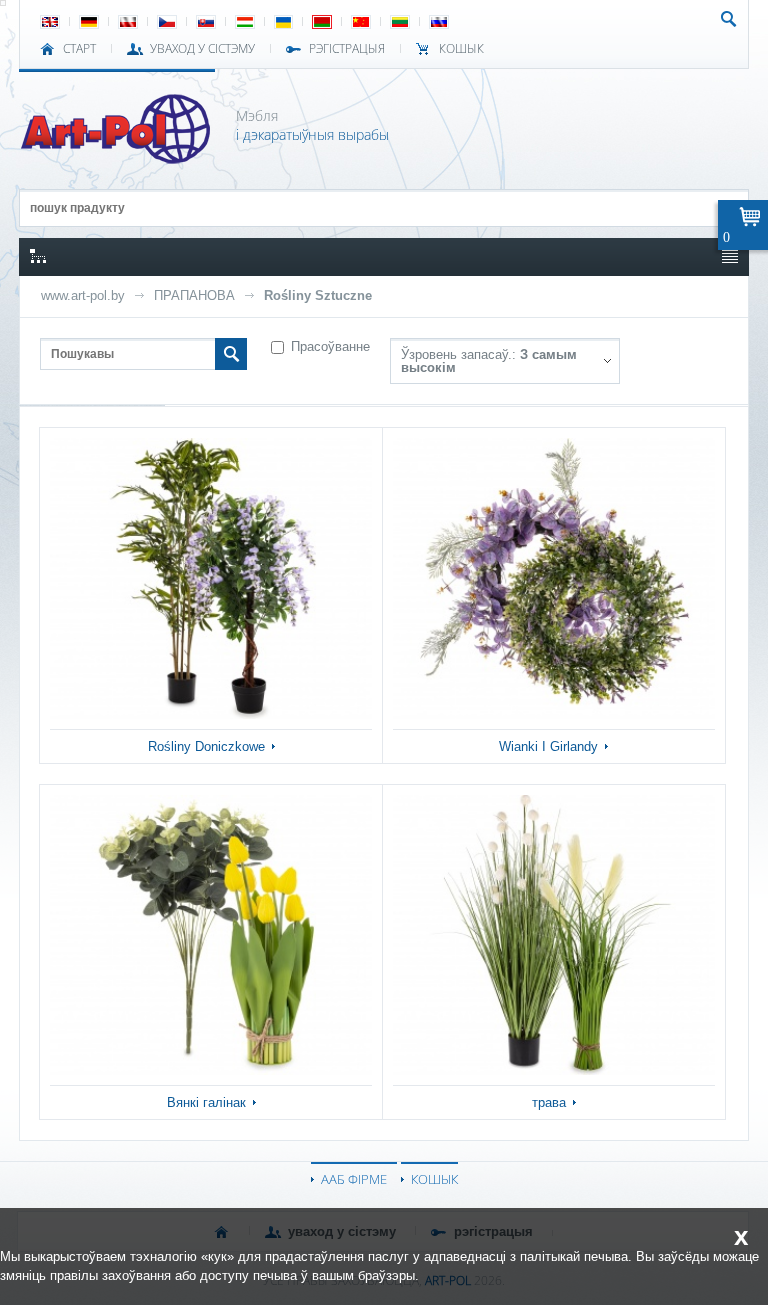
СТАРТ (79, 49)
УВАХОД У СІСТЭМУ (202, 49)
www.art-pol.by (83, 295)
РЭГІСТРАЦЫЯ (347, 49)
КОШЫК (461, 49)
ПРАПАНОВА (194, 295)
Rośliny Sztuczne (318, 295)
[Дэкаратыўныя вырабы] (117, 158)
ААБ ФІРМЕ (354, 1179)
